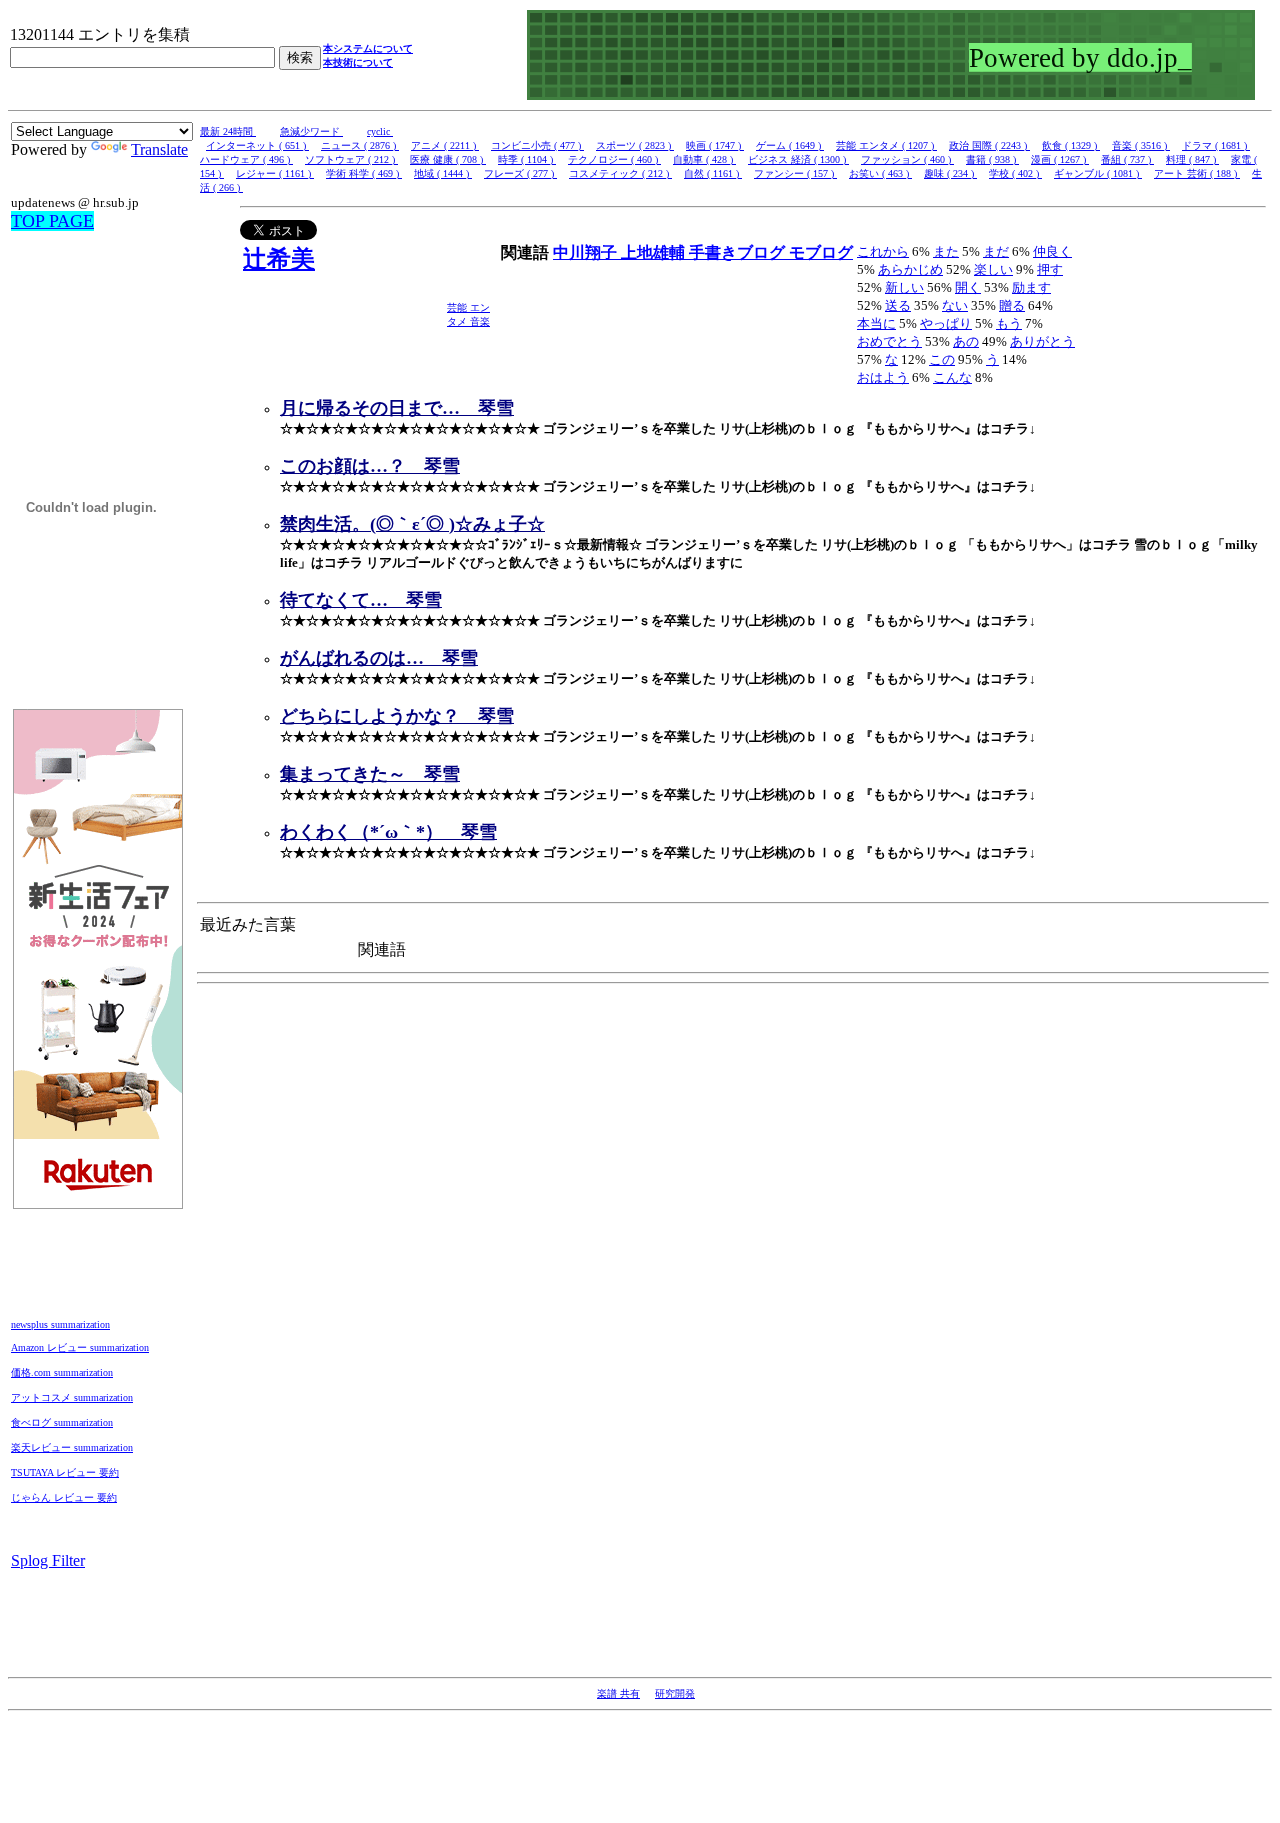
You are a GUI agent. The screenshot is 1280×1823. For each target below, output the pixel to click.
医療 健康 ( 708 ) (448, 159)
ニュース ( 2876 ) (360, 145)
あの (966, 341)
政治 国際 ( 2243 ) (989, 145)
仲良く (1052, 251)
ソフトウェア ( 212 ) (351, 159)
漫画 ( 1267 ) (1060, 159)
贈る (1012, 305)
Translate (159, 149)
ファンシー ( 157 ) (795, 173)
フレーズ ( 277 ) (520, 173)
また (946, 251)
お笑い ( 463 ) (880, 173)
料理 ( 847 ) (1192, 159)
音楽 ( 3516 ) (1141, 145)
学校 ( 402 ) (1015, 173)
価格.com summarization (62, 1372)
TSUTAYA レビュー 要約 (65, 1472)
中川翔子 (587, 252)
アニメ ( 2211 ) (445, 145)
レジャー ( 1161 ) (275, 173)
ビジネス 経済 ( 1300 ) (798, 159)
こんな (952, 377)
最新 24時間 (228, 131)
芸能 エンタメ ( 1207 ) (886, 145)
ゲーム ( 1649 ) (790, 145)
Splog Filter (48, 1560)
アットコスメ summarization (72, 1397)
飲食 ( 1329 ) (1071, 145)
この (942, 359)
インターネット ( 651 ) (257, 145)
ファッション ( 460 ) (907, 159)
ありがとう (1042, 341)
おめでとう (889, 341)
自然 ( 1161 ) (713, 173)
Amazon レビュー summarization (80, 1347)
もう (1009, 323)
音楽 (480, 321)
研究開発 (675, 1693)
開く (968, 287)
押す (1050, 269)
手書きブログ (739, 252)
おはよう (883, 377)
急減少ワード (311, 131)
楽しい (993, 269)
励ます (1031, 287)
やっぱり (946, 323)
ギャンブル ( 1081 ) (1098, 173)
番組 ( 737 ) (1127, 159)
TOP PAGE (52, 221)
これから (883, 251)
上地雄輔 (655, 252)
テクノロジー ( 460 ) (614, 159)
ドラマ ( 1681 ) (1216, 145)
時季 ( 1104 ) (527, 159)
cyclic (380, 131)
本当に (876, 323)
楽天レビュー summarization (72, 1447)
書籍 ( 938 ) (992, 159)
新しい (904, 287)
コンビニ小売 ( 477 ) (537, 145)
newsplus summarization (60, 1324)
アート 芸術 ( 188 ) (1197, 173)
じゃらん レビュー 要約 (64, 1497)
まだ (996, 251)
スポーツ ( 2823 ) (635, 145)
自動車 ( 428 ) (704, 159)
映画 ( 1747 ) (715, 145)
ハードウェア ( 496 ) (246, 159)
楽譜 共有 (618, 1693)
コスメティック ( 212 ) (620, 173)
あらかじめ (910, 269)
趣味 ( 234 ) (950, 173)
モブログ (821, 252)
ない (955, 305)
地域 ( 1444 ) (443, 173)
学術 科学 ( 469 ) (364, 173)
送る (898, 305)
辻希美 (279, 259)
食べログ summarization (62, 1422)
